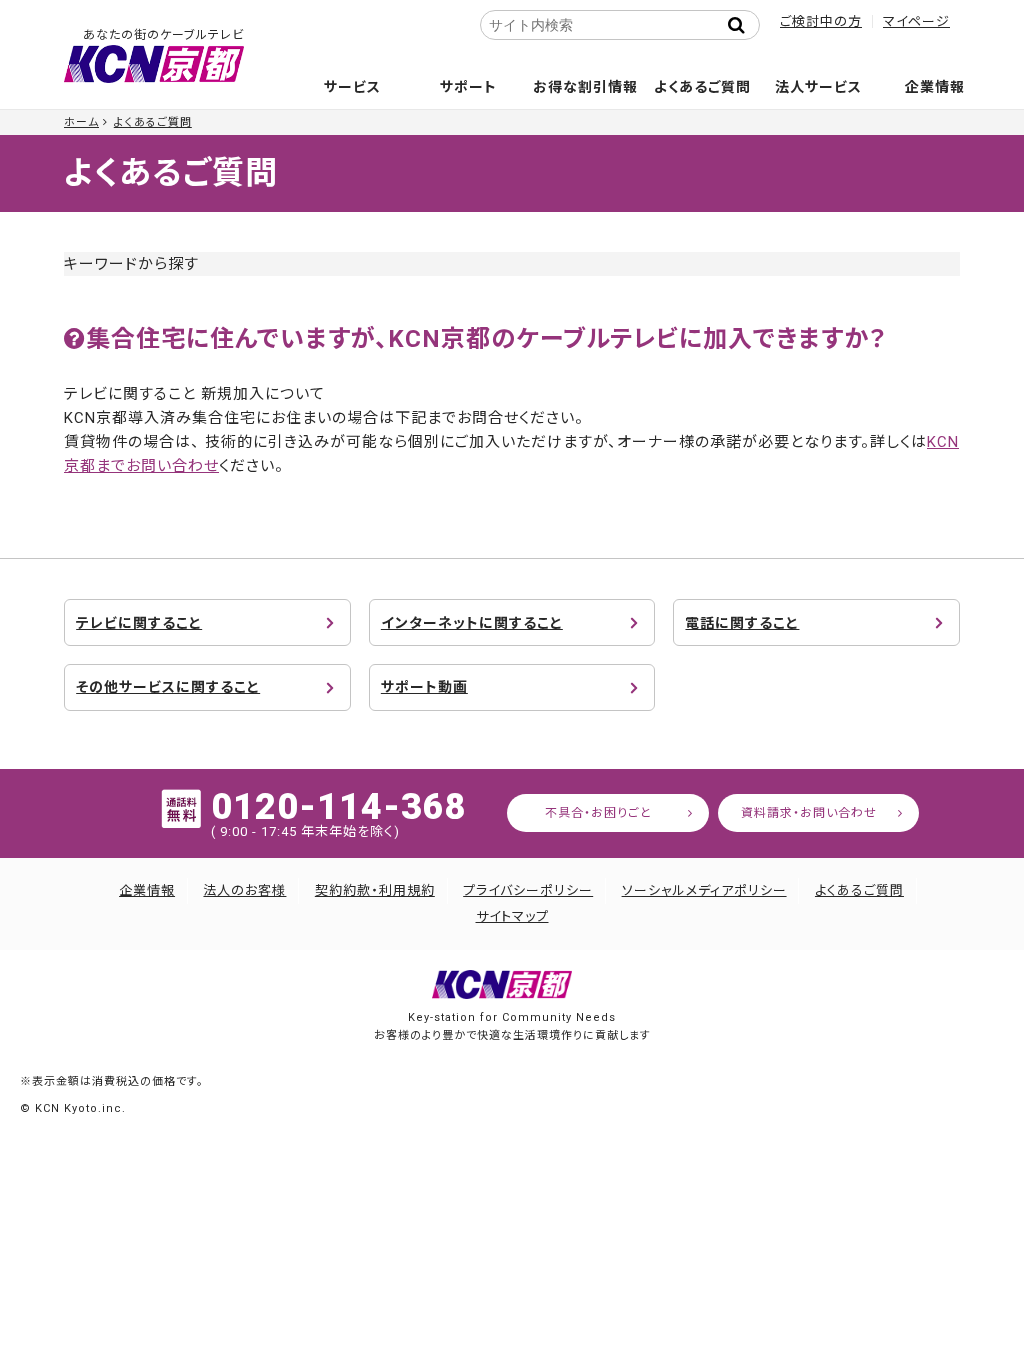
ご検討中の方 (821, 21)
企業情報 (935, 87)
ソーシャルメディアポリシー (704, 890)
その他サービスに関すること (168, 687)
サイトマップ (512, 916)
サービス (352, 87)
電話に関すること (742, 623)
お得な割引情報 (585, 87)
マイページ (916, 21)
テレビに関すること (139, 623)
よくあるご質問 (702, 87)
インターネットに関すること (472, 623)
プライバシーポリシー (528, 890)
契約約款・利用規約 (375, 890)
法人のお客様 (244, 890)
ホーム (81, 122)
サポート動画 (424, 687)
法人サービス (818, 87)
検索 (742, 25)
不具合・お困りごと (598, 813)
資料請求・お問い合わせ (809, 813)
